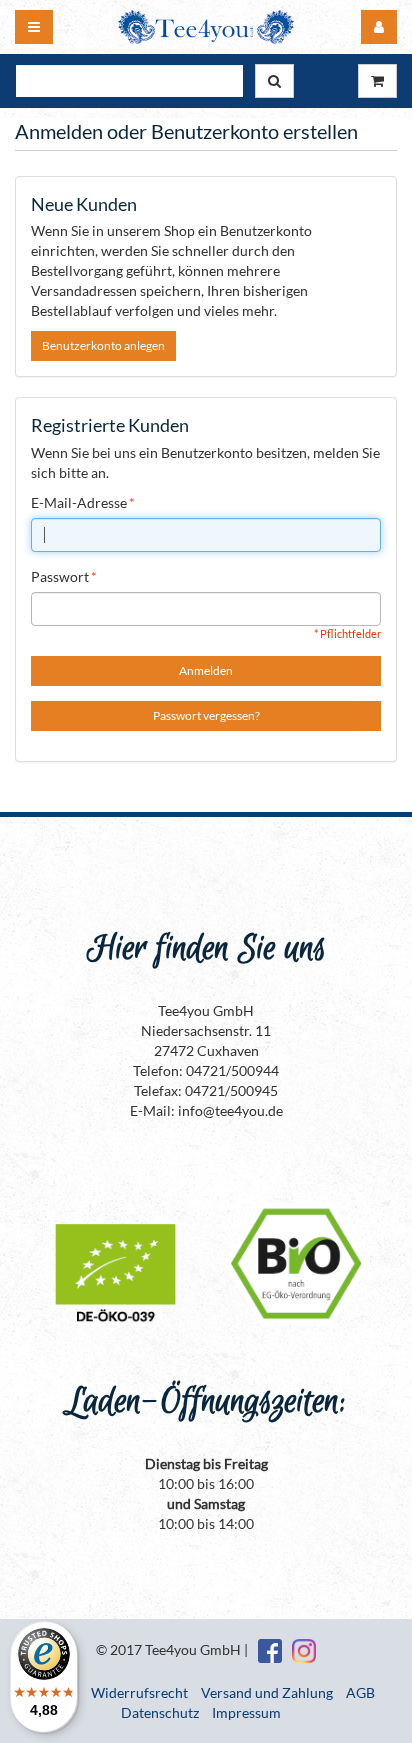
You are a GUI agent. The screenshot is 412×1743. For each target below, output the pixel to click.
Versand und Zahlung (267, 1692)
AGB (360, 1692)
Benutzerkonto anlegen (103, 345)
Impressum (246, 1712)
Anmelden (206, 670)
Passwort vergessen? (206, 715)
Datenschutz (160, 1712)
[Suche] (274, 81)
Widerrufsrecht (139, 1692)
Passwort (60, 576)
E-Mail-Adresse (79, 502)
